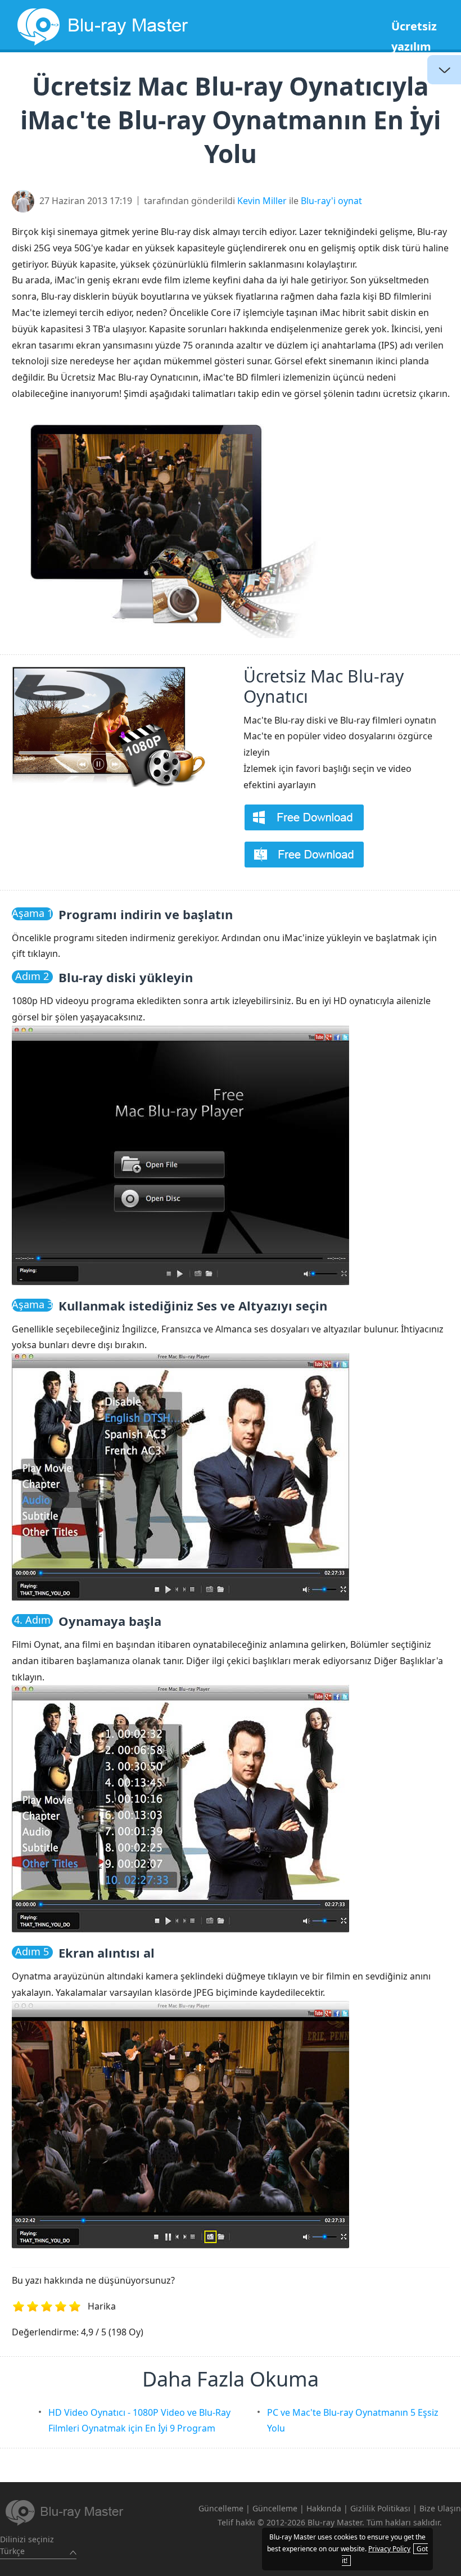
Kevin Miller (262, 201)
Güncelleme (221, 2508)
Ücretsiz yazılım (414, 36)
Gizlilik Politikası (380, 2508)
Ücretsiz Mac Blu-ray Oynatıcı (324, 686)
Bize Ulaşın (440, 2508)
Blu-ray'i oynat (331, 201)
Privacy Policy (389, 2549)
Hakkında (324, 2508)
